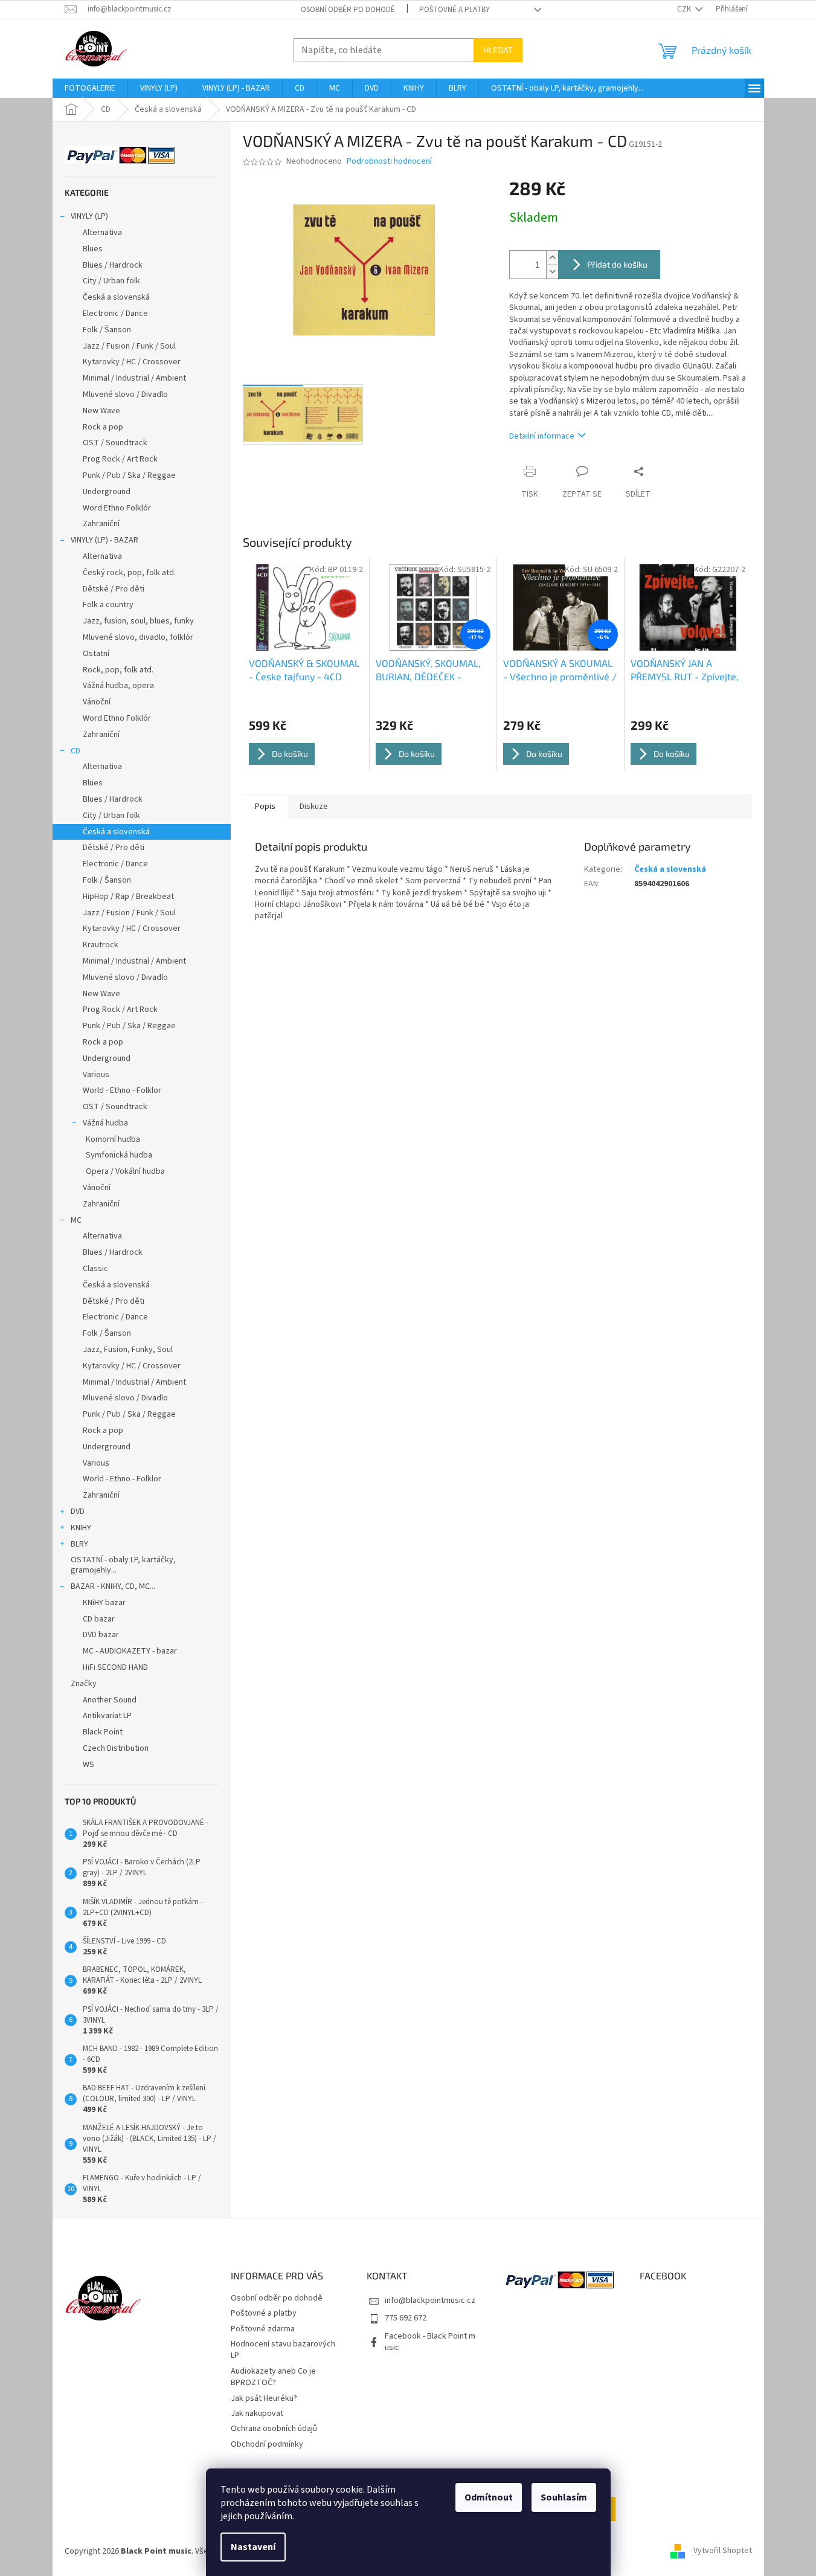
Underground (107, 492)
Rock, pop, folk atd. (118, 670)
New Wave (101, 411)
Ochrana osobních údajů (274, 2429)
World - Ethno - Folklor (122, 1090)
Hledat (498, 50)
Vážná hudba (105, 1123)
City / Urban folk (111, 281)
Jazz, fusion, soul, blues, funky (138, 621)
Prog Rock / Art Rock (120, 459)
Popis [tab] (265, 807)
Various (96, 1075)
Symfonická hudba (119, 1155)
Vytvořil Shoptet (723, 2551)
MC (76, 1220)
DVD (78, 1512)
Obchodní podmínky (267, 2444)
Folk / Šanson (107, 330)
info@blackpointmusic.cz (430, 2301)
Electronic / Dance (115, 314)
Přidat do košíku (617, 264)
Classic (95, 1269)
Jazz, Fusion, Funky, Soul (128, 1350)
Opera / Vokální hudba (125, 1171)
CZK (685, 9)
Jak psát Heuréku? (264, 2398)
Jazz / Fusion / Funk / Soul (129, 346)
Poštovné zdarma (263, 2329)
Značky (84, 1684)
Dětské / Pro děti (114, 589)
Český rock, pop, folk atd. (129, 573)
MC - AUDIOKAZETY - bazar (130, 1651)
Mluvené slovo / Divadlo (125, 394)
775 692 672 (406, 2318)
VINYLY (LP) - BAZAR (104, 540)
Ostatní (96, 654)
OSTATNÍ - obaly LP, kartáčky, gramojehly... (123, 1565)
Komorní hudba (113, 1139)
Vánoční (97, 702)
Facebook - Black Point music (430, 2342)
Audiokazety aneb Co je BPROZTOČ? (273, 2377)
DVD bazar (101, 1635)
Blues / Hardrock (113, 265)
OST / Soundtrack (115, 443)
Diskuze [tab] (314, 807)
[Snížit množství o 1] (552, 272)
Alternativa (102, 233)
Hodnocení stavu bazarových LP (283, 2350)
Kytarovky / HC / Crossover (132, 362)
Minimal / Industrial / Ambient (134, 378)
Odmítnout (489, 2497)
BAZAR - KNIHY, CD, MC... (113, 1586)
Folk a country (108, 605)
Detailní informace (542, 436)
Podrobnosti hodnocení (389, 162)
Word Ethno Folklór (117, 508)
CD (75, 751)
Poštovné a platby (455, 10)
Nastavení (253, 2547)
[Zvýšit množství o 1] (552, 258)
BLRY (79, 1544)
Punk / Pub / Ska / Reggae (129, 475)
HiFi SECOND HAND (115, 1667)
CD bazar (99, 1619)
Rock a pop (103, 427)
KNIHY (81, 1528)
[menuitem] (90, 88)
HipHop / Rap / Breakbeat (128, 897)
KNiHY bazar (104, 1603)
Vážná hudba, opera (118, 686)
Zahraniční (101, 524)
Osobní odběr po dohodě (348, 10)
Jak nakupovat (257, 2413)
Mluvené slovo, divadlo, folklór (138, 637)
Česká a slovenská (116, 297)
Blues (93, 249)
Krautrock (101, 945)
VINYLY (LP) (89, 216)
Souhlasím (564, 2497)
